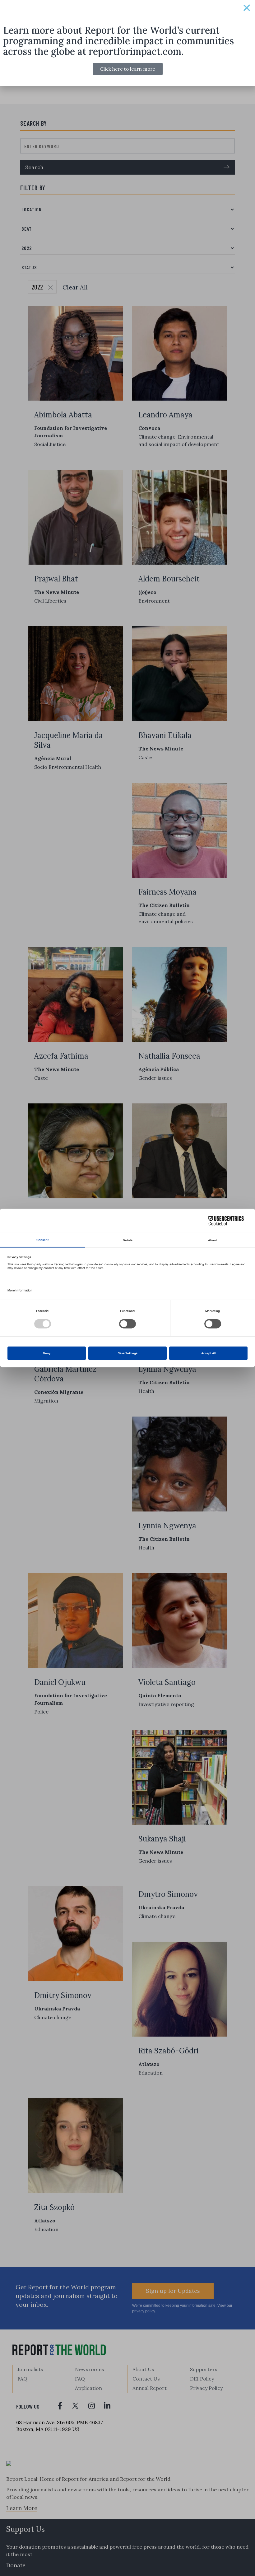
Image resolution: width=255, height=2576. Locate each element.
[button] (247, 8)
